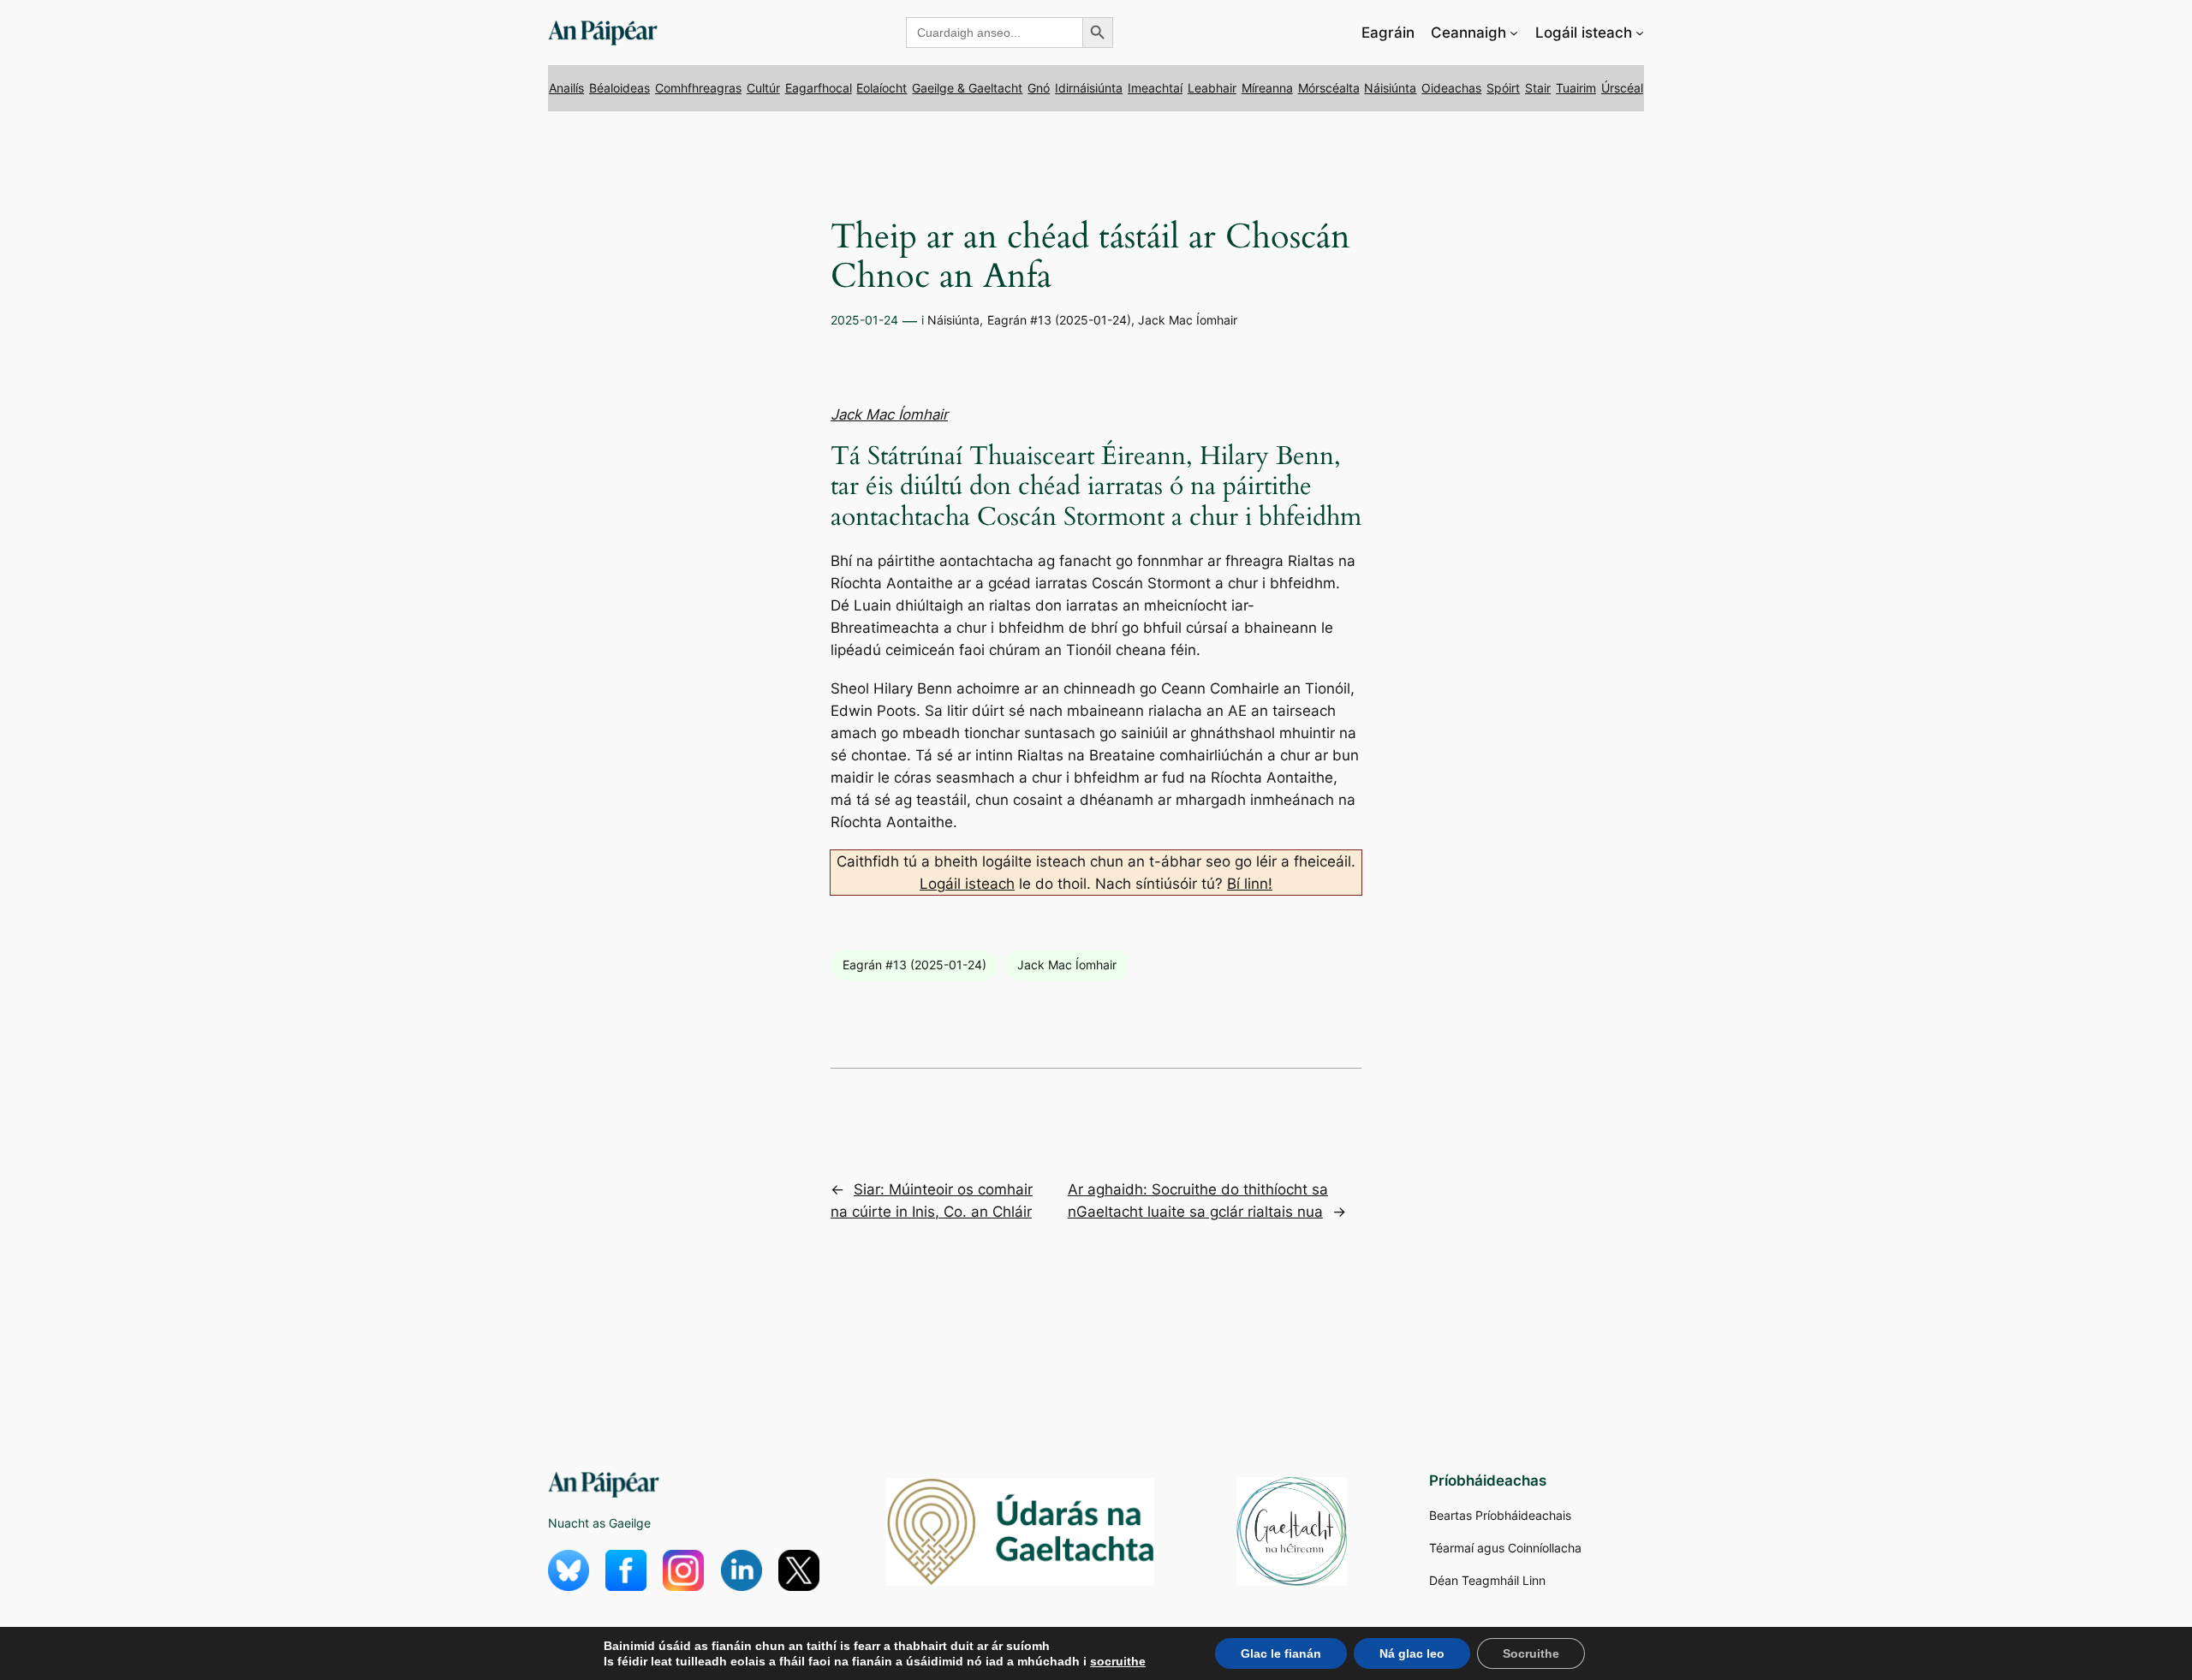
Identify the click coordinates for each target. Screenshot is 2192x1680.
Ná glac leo (1412, 1653)
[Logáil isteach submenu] (1640, 33)
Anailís (566, 88)
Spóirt (1503, 88)
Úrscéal (1622, 88)
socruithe (1118, 1661)
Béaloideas (619, 88)
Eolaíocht (882, 88)
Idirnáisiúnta (1089, 88)
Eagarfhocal (819, 88)
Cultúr (763, 88)
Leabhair (1212, 88)
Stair (1538, 88)
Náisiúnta (1390, 88)
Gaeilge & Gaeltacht (967, 88)
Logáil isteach (967, 884)
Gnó (1039, 88)
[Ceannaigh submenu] (1514, 33)
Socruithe (1531, 1653)
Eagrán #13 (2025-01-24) (1059, 320)
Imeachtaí (1155, 88)
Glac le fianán (1281, 1653)
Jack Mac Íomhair (1188, 320)
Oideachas (1451, 88)
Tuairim (1576, 88)
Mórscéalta (1329, 88)
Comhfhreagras (698, 88)
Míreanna (1267, 88)
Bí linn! (1250, 884)
